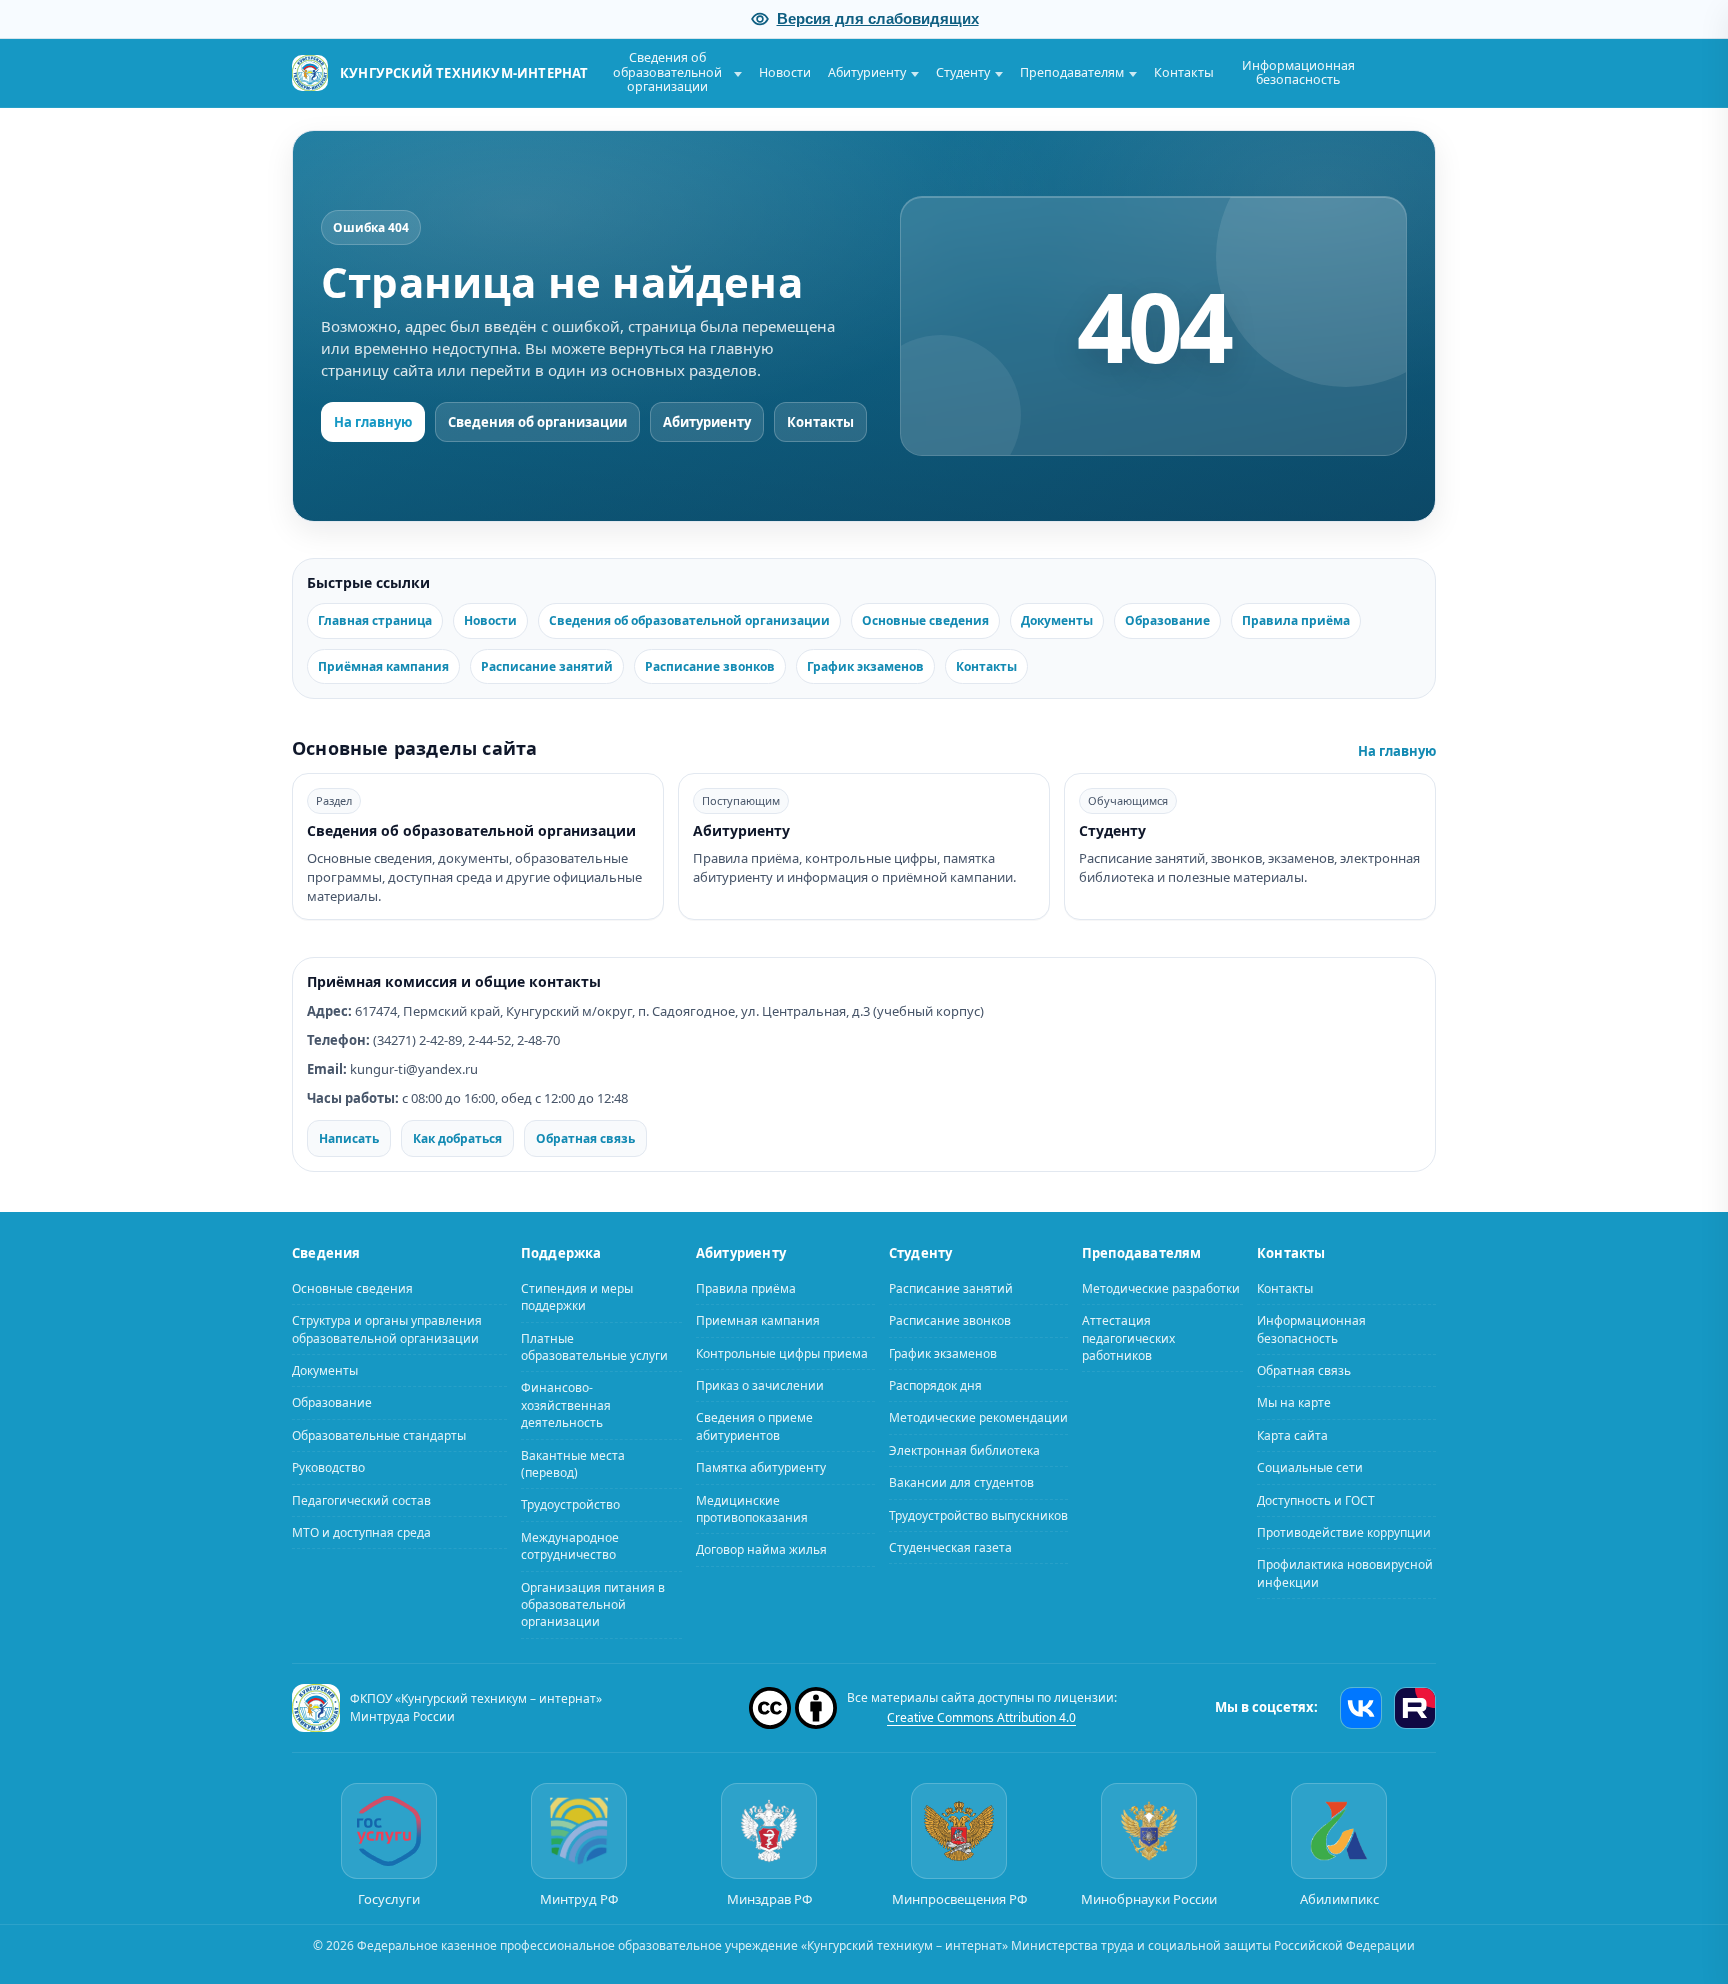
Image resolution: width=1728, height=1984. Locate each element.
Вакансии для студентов (961, 1482)
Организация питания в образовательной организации (593, 1604)
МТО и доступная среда (361, 1532)
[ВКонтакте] (1361, 1707)
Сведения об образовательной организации (689, 620)
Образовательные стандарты (379, 1434)
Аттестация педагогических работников (1128, 1338)
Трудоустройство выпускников (978, 1514)
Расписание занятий (547, 666)
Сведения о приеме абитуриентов (754, 1426)
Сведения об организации (537, 422)
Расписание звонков (710, 666)
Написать (349, 1137)
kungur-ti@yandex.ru (414, 1069)
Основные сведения (925, 620)
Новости (785, 72)
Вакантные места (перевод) (573, 1463)
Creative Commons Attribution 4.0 (981, 1716)
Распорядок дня (935, 1385)
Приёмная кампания (383, 666)
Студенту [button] (963, 72)
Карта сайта (1292, 1434)
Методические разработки (1161, 1287)
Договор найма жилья (761, 1549)
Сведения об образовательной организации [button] (667, 72)
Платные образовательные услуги (594, 1346)
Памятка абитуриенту (761, 1467)
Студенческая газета (950, 1547)
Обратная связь (585, 1137)
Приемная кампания (758, 1320)
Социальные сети (1310, 1467)
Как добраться (457, 1137)
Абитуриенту (707, 422)
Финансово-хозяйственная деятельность (566, 1405)
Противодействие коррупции (1344, 1532)
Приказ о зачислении (760, 1385)
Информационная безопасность (1298, 72)
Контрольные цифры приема (782, 1352)
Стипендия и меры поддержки (577, 1296)
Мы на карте (1294, 1402)
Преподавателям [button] (1072, 72)
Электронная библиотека (964, 1449)
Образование (1167, 620)
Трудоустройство (570, 1504)
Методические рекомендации (978, 1417)
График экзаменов (865, 666)
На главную (373, 422)
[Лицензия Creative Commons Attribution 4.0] (793, 1707)
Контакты (1184, 72)
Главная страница (375, 620)
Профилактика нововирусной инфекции (1345, 1573)
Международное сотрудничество (570, 1545)
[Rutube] (1415, 1707)
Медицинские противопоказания (752, 1508)
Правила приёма (1296, 620)
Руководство (328, 1467)
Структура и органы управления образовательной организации (387, 1329)
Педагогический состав (361, 1499)
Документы (1057, 620)
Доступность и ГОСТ (1316, 1499)
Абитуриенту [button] (867, 72)
